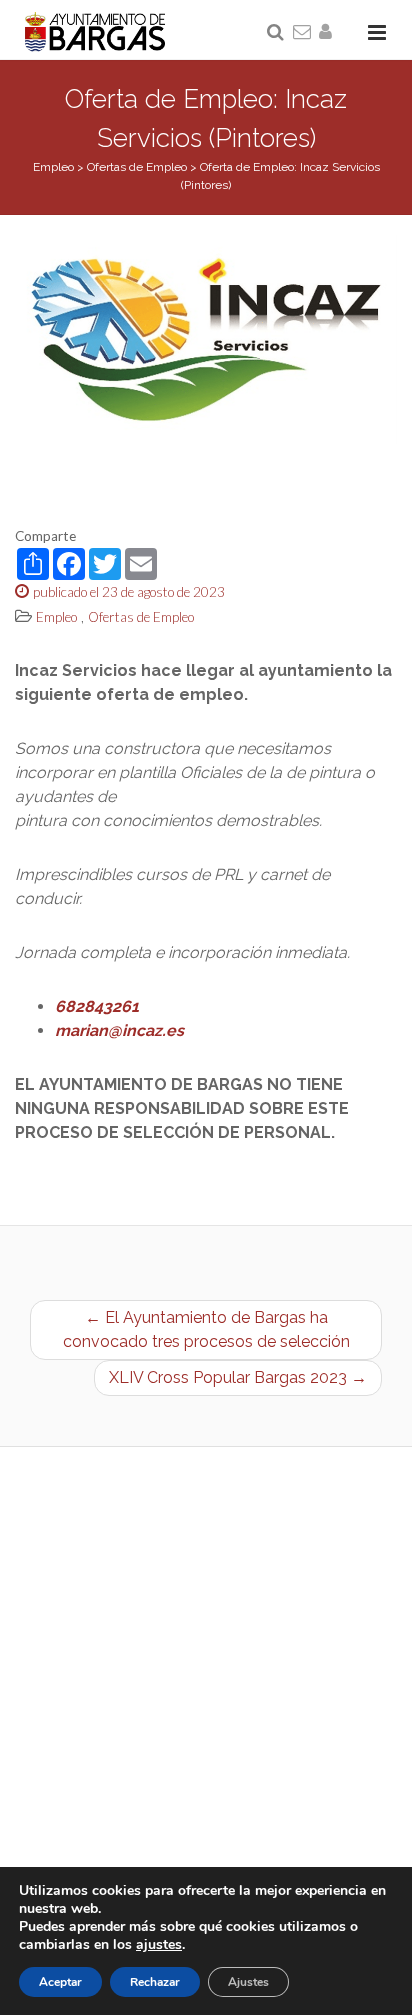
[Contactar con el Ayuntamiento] (303, 33)
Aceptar (60, 1982)
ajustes (159, 1945)
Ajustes (248, 1982)
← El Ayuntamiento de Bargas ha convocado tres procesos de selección (206, 1329)
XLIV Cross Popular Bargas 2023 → (238, 1377)
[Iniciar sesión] (329, 33)
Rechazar (155, 1982)
